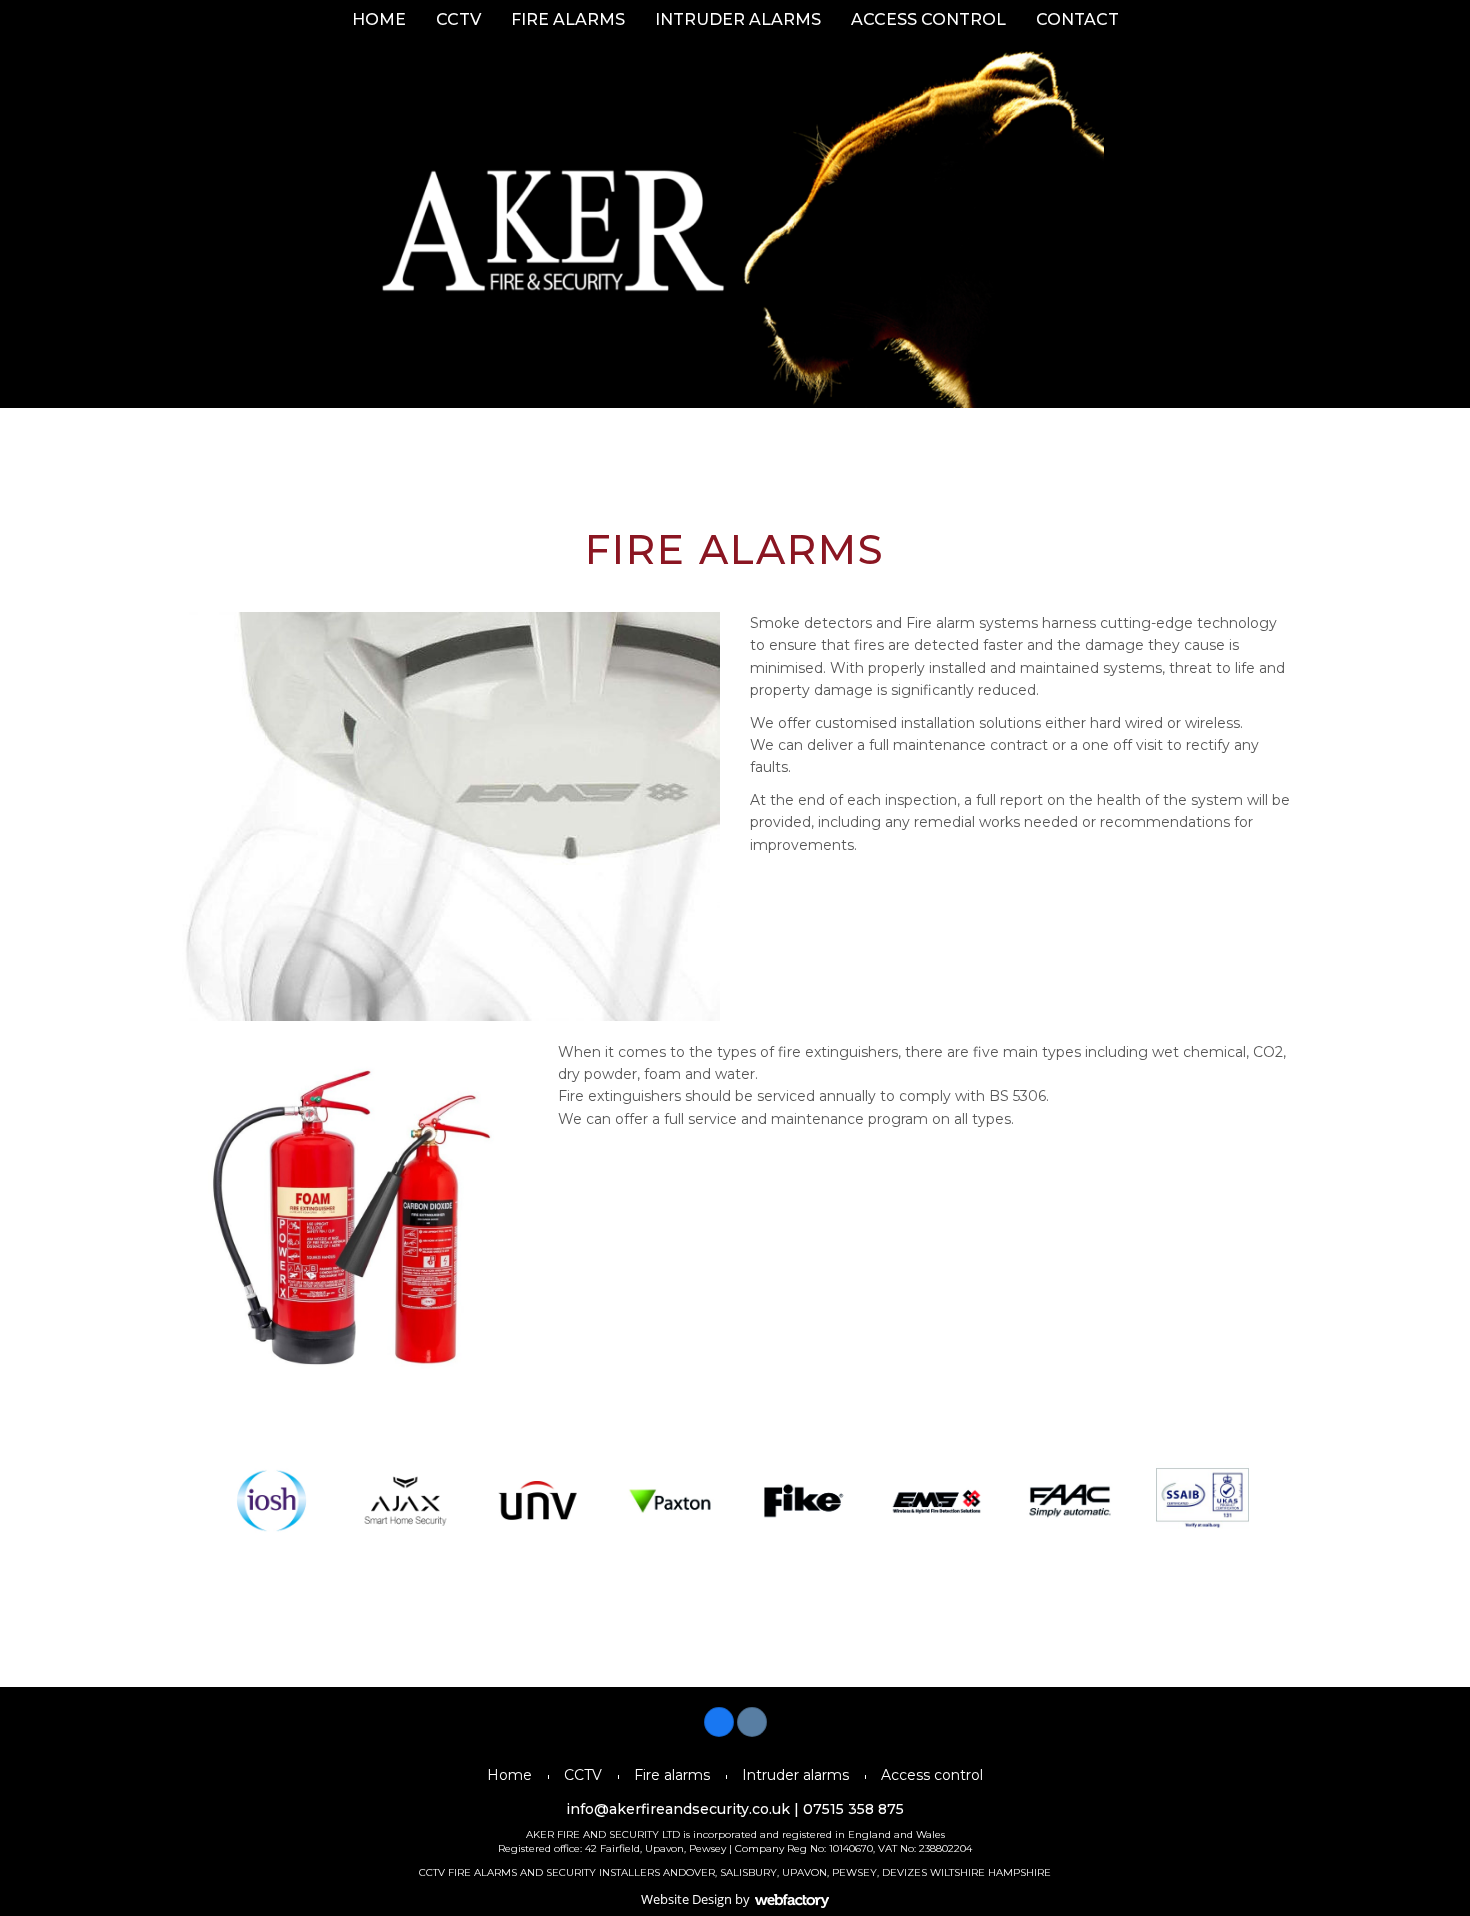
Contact (1077, 19)
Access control (928, 19)
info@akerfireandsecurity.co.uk (678, 1809)
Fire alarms (568, 19)
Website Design (686, 1899)
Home (379, 19)
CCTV (458, 19)
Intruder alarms (738, 19)
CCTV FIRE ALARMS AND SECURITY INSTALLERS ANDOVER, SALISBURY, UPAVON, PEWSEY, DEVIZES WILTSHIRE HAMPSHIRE (735, 1872)
